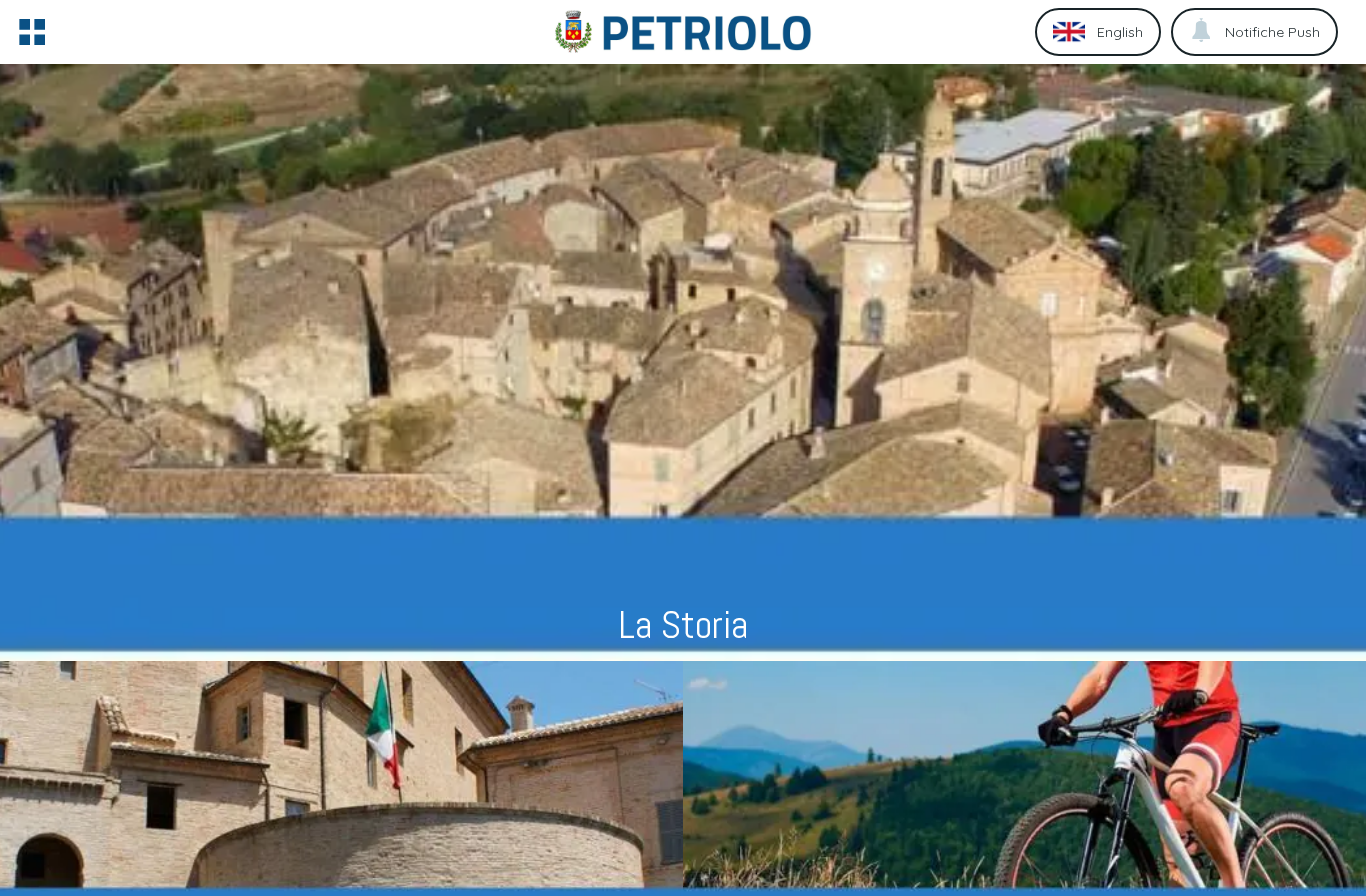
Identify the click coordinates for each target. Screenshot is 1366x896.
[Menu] (32, 32)
